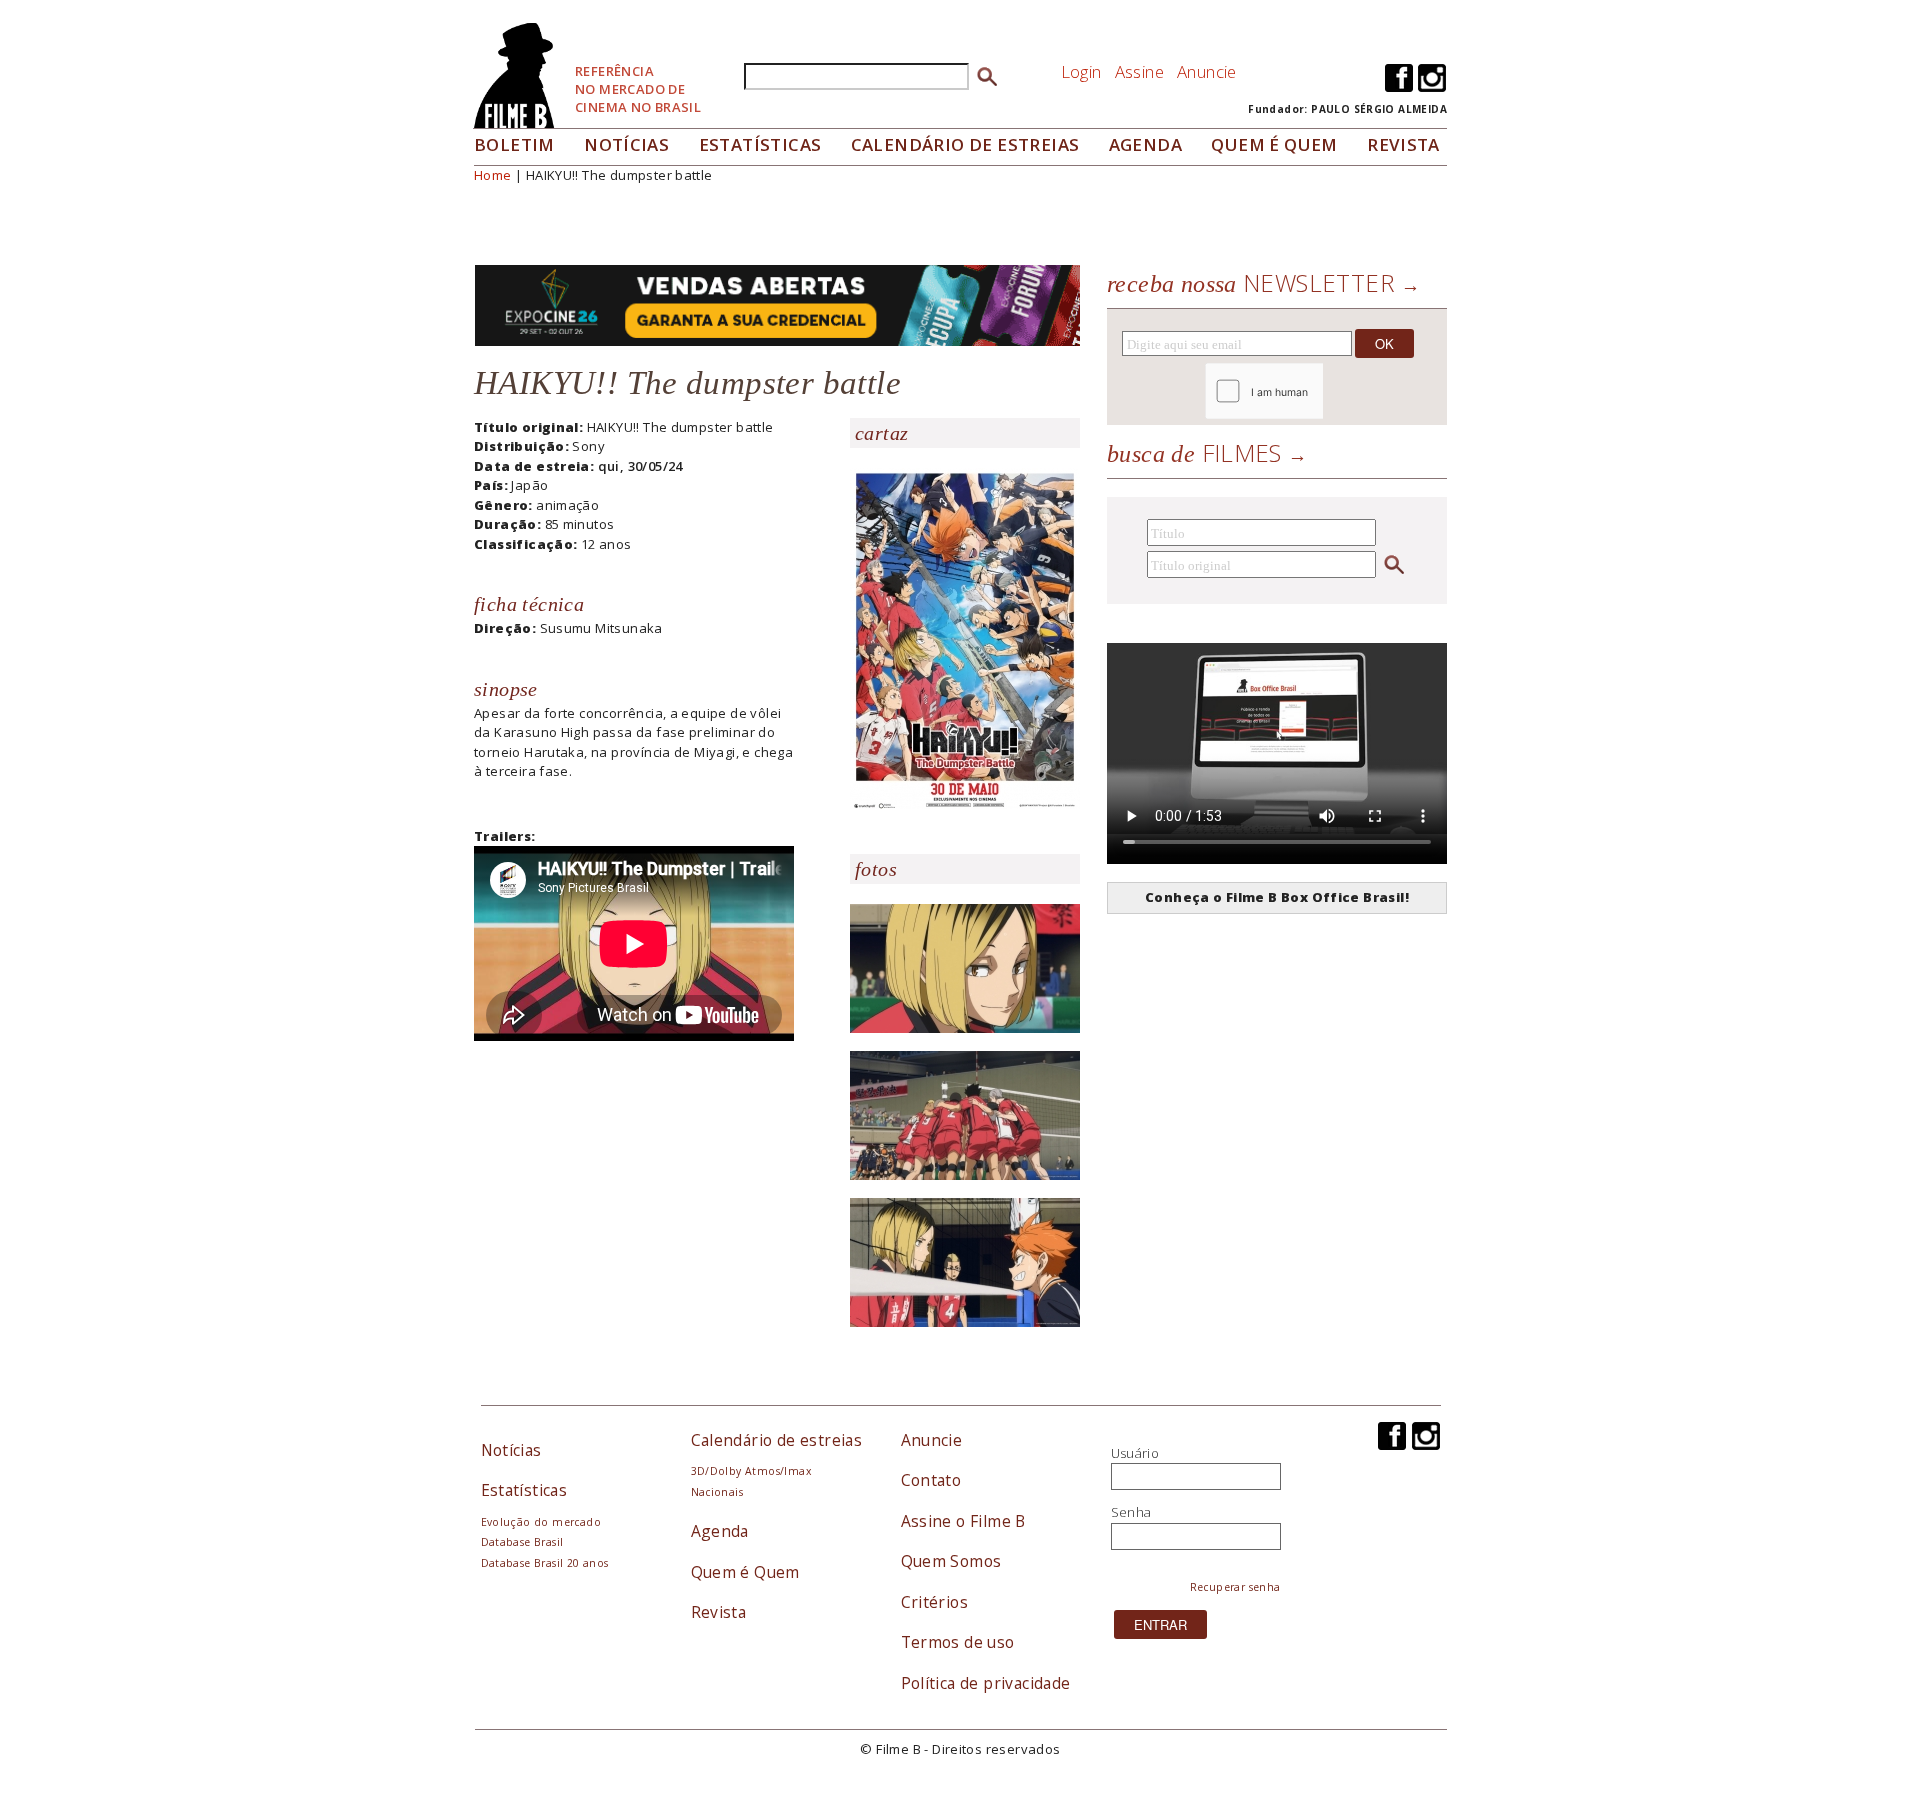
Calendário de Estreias (965, 144)
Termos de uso (958, 1642)
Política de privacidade (986, 1683)
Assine (1139, 71)
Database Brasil (522, 1542)
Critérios (935, 1602)
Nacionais (717, 1492)
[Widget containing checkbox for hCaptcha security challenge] (1318, 391)
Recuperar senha (1235, 1587)
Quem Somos (951, 1561)
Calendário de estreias (777, 1440)
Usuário (1135, 1453)
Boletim (514, 144)
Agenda (1145, 144)
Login (1081, 71)
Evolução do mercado (541, 1522)
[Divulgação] (965, 637)
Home (493, 175)
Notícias (626, 144)
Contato (931, 1480)
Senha (1131, 1512)
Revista (1403, 144)
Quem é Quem (745, 1572)
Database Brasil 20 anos (545, 1563)
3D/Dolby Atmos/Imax (751, 1471)
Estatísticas (760, 144)
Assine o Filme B (963, 1521)
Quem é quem (1274, 144)
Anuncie (1207, 71)
